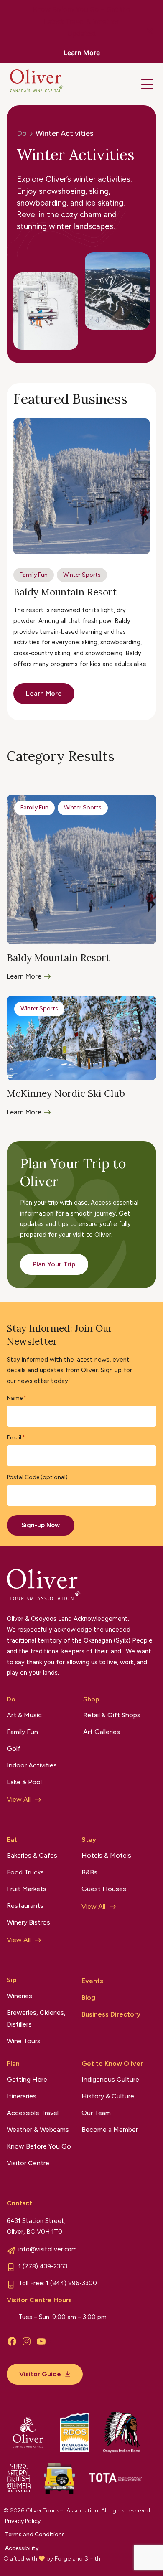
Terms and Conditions (35, 2534)
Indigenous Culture (110, 2079)
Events (92, 1981)
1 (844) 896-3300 (71, 2283)
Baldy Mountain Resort (65, 592)
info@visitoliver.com (48, 2249)
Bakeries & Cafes (32, 1855)
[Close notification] (150, 31)
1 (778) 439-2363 (43, 2266)
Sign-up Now (41, 1525)
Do (11, 1699)
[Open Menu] (147, 84)
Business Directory (111, 2014)
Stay (89, 1840)
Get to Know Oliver (112, 2064)
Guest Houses (104, 1889)
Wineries (19, 1996)
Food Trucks (25, 1872)
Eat (12, 1840)
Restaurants (25, 1906)
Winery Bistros (28, 1922)
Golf (14, 1748)
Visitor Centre (28, 2163)
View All (19, 1799)
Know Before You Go (39, 2146)
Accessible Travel (33, 2113)
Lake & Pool (24, 1782)
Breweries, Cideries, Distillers (36, 2018)
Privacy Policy (23, 2521)
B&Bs (89, 1872)
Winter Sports (82, 575)
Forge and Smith (78, 2559)
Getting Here (27, 2079)
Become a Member (110, 2130)
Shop (91, 1699)
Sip (12, 1980)
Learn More (82, 53)
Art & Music (24, 1715)
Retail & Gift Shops (112, 1715)
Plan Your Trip (54, 1264)
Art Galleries (102, 1732)
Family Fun (34, 575)
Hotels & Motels (106, 1855)
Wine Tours (24, 2041)
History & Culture (108, 2096)
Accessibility (22, 2548)
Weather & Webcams (38, 2130)
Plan (13, 2064)
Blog (88, 1997)
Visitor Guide (40, 2374)
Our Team (96, 2113)
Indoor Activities (32, 1765)
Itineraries (22, 2096)
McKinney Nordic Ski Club (66, 1093)
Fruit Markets (27, 1889)
